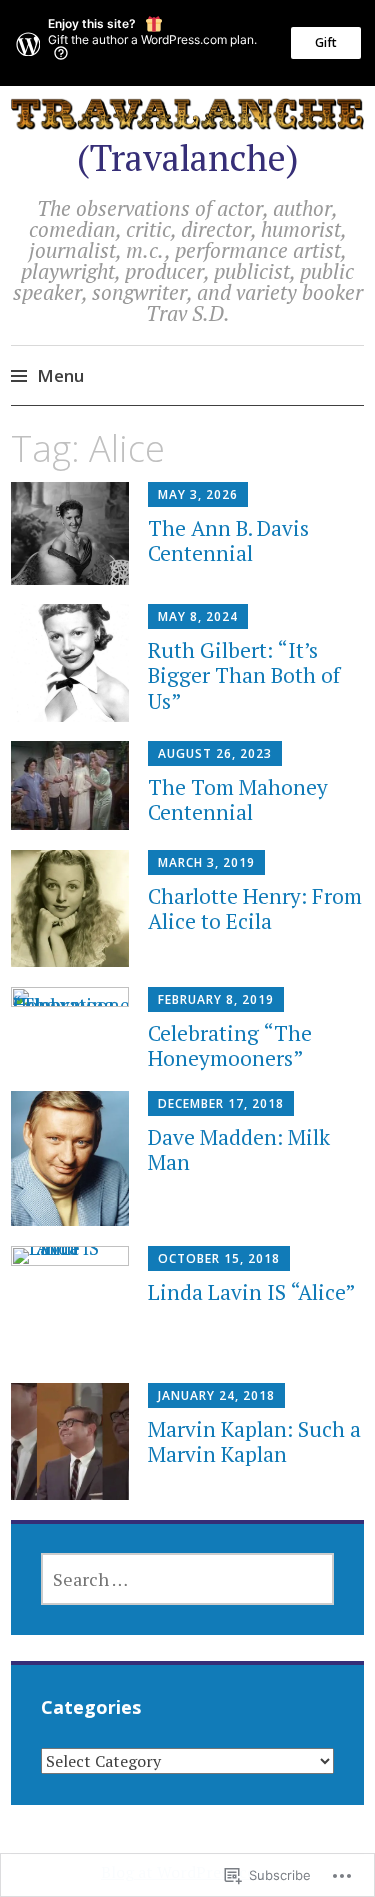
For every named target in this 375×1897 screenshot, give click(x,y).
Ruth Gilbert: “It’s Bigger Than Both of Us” (244, 675)
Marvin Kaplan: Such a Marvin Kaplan (254, 1441)
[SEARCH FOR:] (188, 1579)
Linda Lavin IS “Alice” (252, 1292)
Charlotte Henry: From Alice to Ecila (255, 908)
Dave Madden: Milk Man (239, 1149)
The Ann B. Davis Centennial (228, 540)
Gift (326, 42)
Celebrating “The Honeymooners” (230, 1045)
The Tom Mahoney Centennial (238, 799)
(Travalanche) (188, 157)
